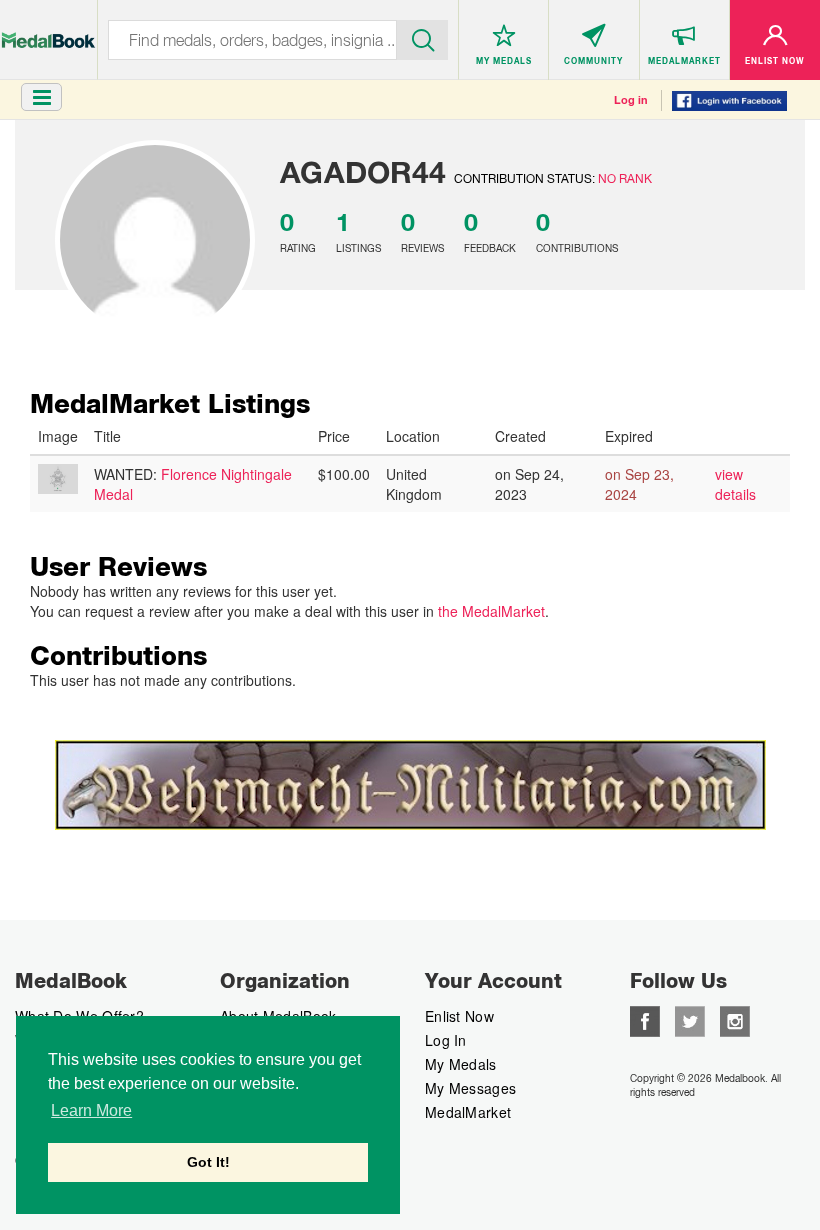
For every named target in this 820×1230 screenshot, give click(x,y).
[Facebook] (645, 1019)
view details (735, 484)
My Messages (470, 1088)
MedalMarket (468, 1112)
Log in (631, 100)
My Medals (461, 1064)
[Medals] (48, 30)
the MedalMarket (491, 611)
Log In (446, 1040)
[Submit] (422, 38)
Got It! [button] (208, 1162)
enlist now (459, 1016)
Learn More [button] (91, 1110)
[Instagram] (735, 1019)
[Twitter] (690, 1019)
